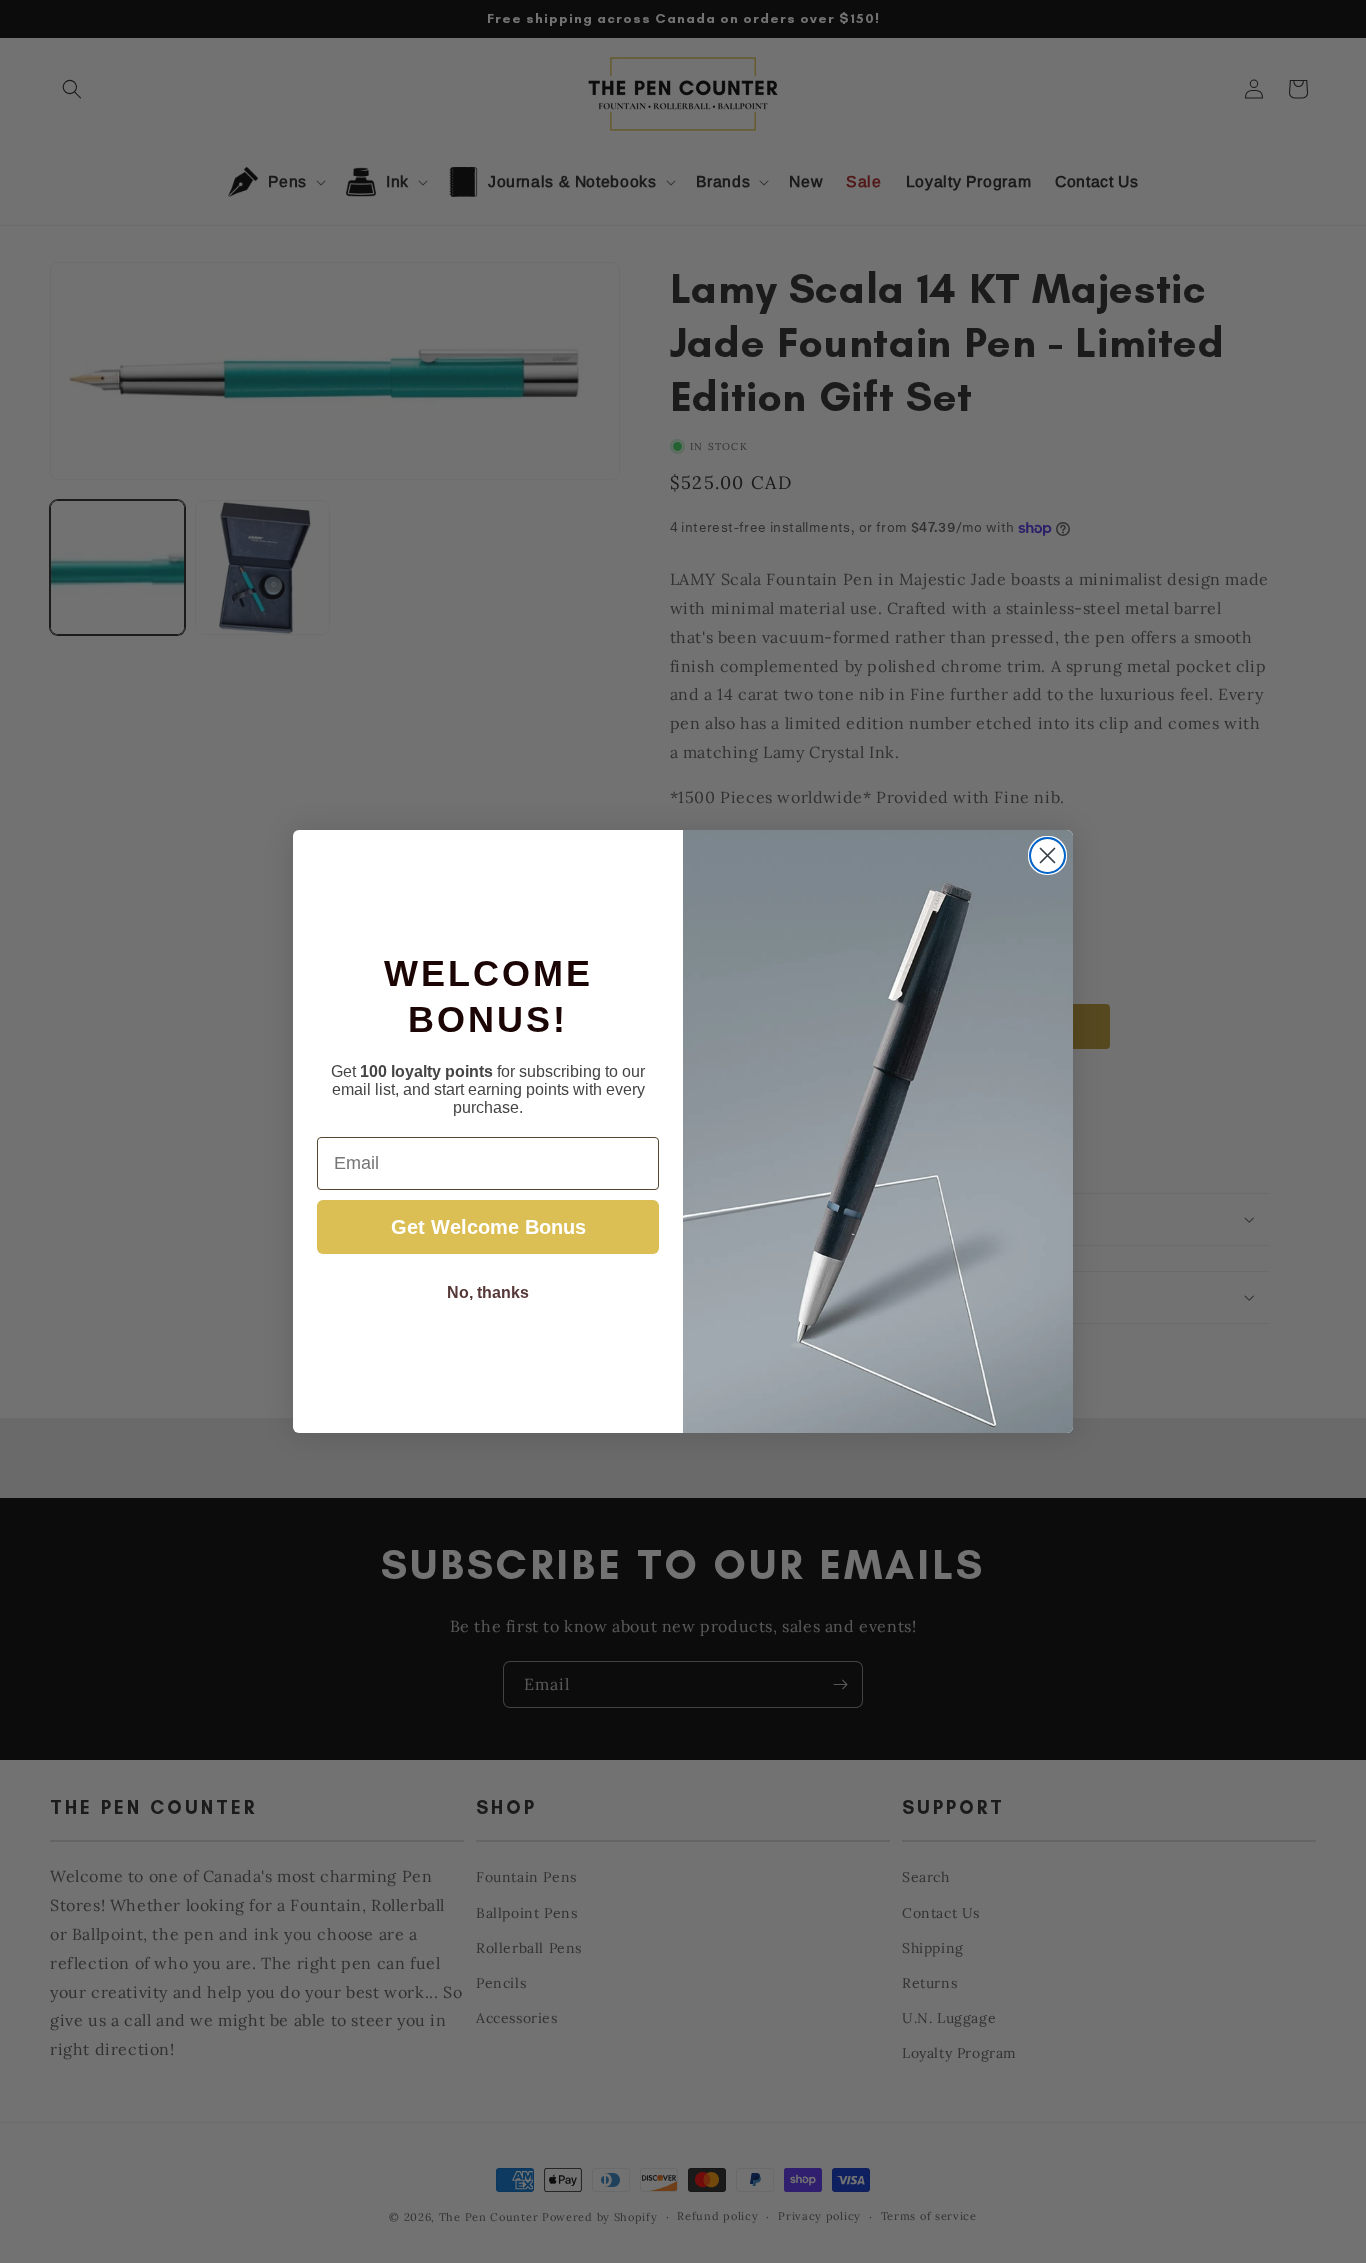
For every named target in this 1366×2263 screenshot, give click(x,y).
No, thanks (488, 1292)
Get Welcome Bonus (488, 1227)
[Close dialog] (1047, 855)
